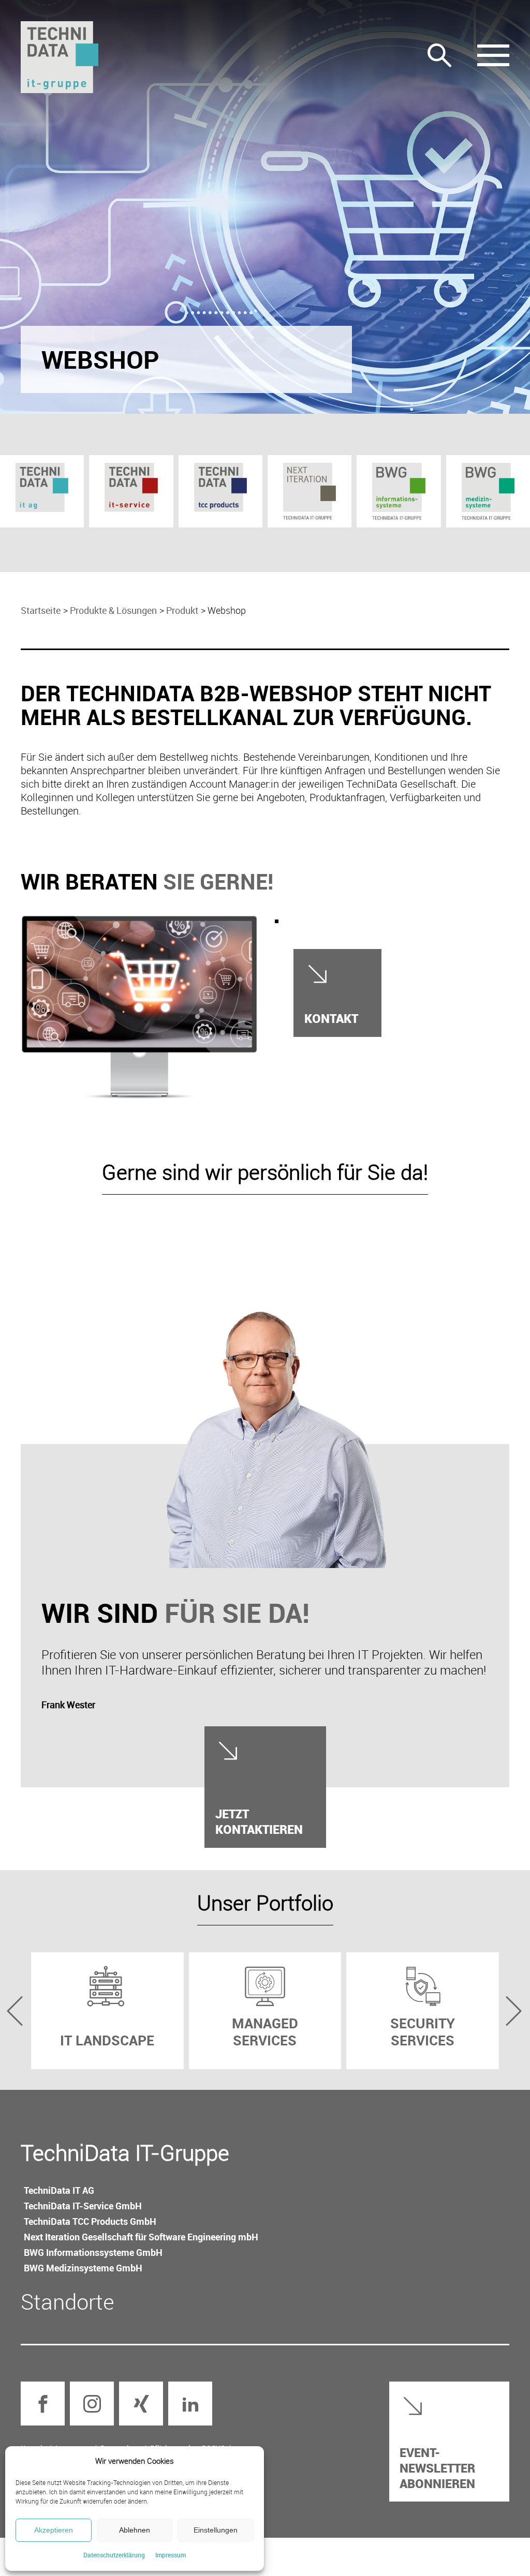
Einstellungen (216, 2530)
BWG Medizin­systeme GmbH (83, 2268)
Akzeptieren (54, 2530)
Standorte (68, 2301)
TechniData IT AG (59, 2190)
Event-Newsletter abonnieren (437, 2468)
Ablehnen (135, 2530)
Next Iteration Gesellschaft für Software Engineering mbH (141, 2237)
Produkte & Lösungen (113, 610)
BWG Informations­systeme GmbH (93, 2252)
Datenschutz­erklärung (114, 2555)
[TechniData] (60, 57)
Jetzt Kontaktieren (259, 1821)
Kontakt (331, 1018)
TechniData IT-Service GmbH (83, 2206)
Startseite (41, 610)
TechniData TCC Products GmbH (90, 2221)
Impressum (171, 2555)
